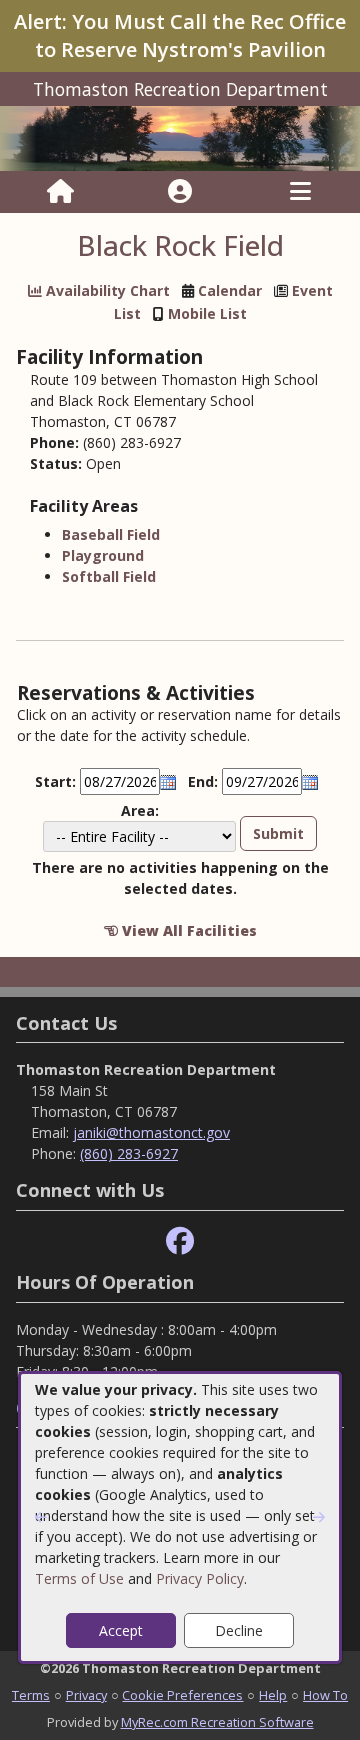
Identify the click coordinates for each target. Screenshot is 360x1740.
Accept (121, 1630)
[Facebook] (180, 1241)
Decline (239, 1630)
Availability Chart (106, 290)
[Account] (180, 192)
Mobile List (207, 313)
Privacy (86, 1695)
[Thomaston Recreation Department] (180, 136)
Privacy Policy (200, 1578)
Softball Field (109, 576)
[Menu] (300, 192)
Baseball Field (111, 534)
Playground (103, 555)
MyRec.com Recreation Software (217, 1722)
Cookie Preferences (182, 1695)
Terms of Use (79, 1578)
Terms (31, 1695)
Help (273, 1695)
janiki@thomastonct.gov (151, 1132)
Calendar (230, 290)
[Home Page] (60, 192)
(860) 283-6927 (129, 1153)
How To (325, 1695)
